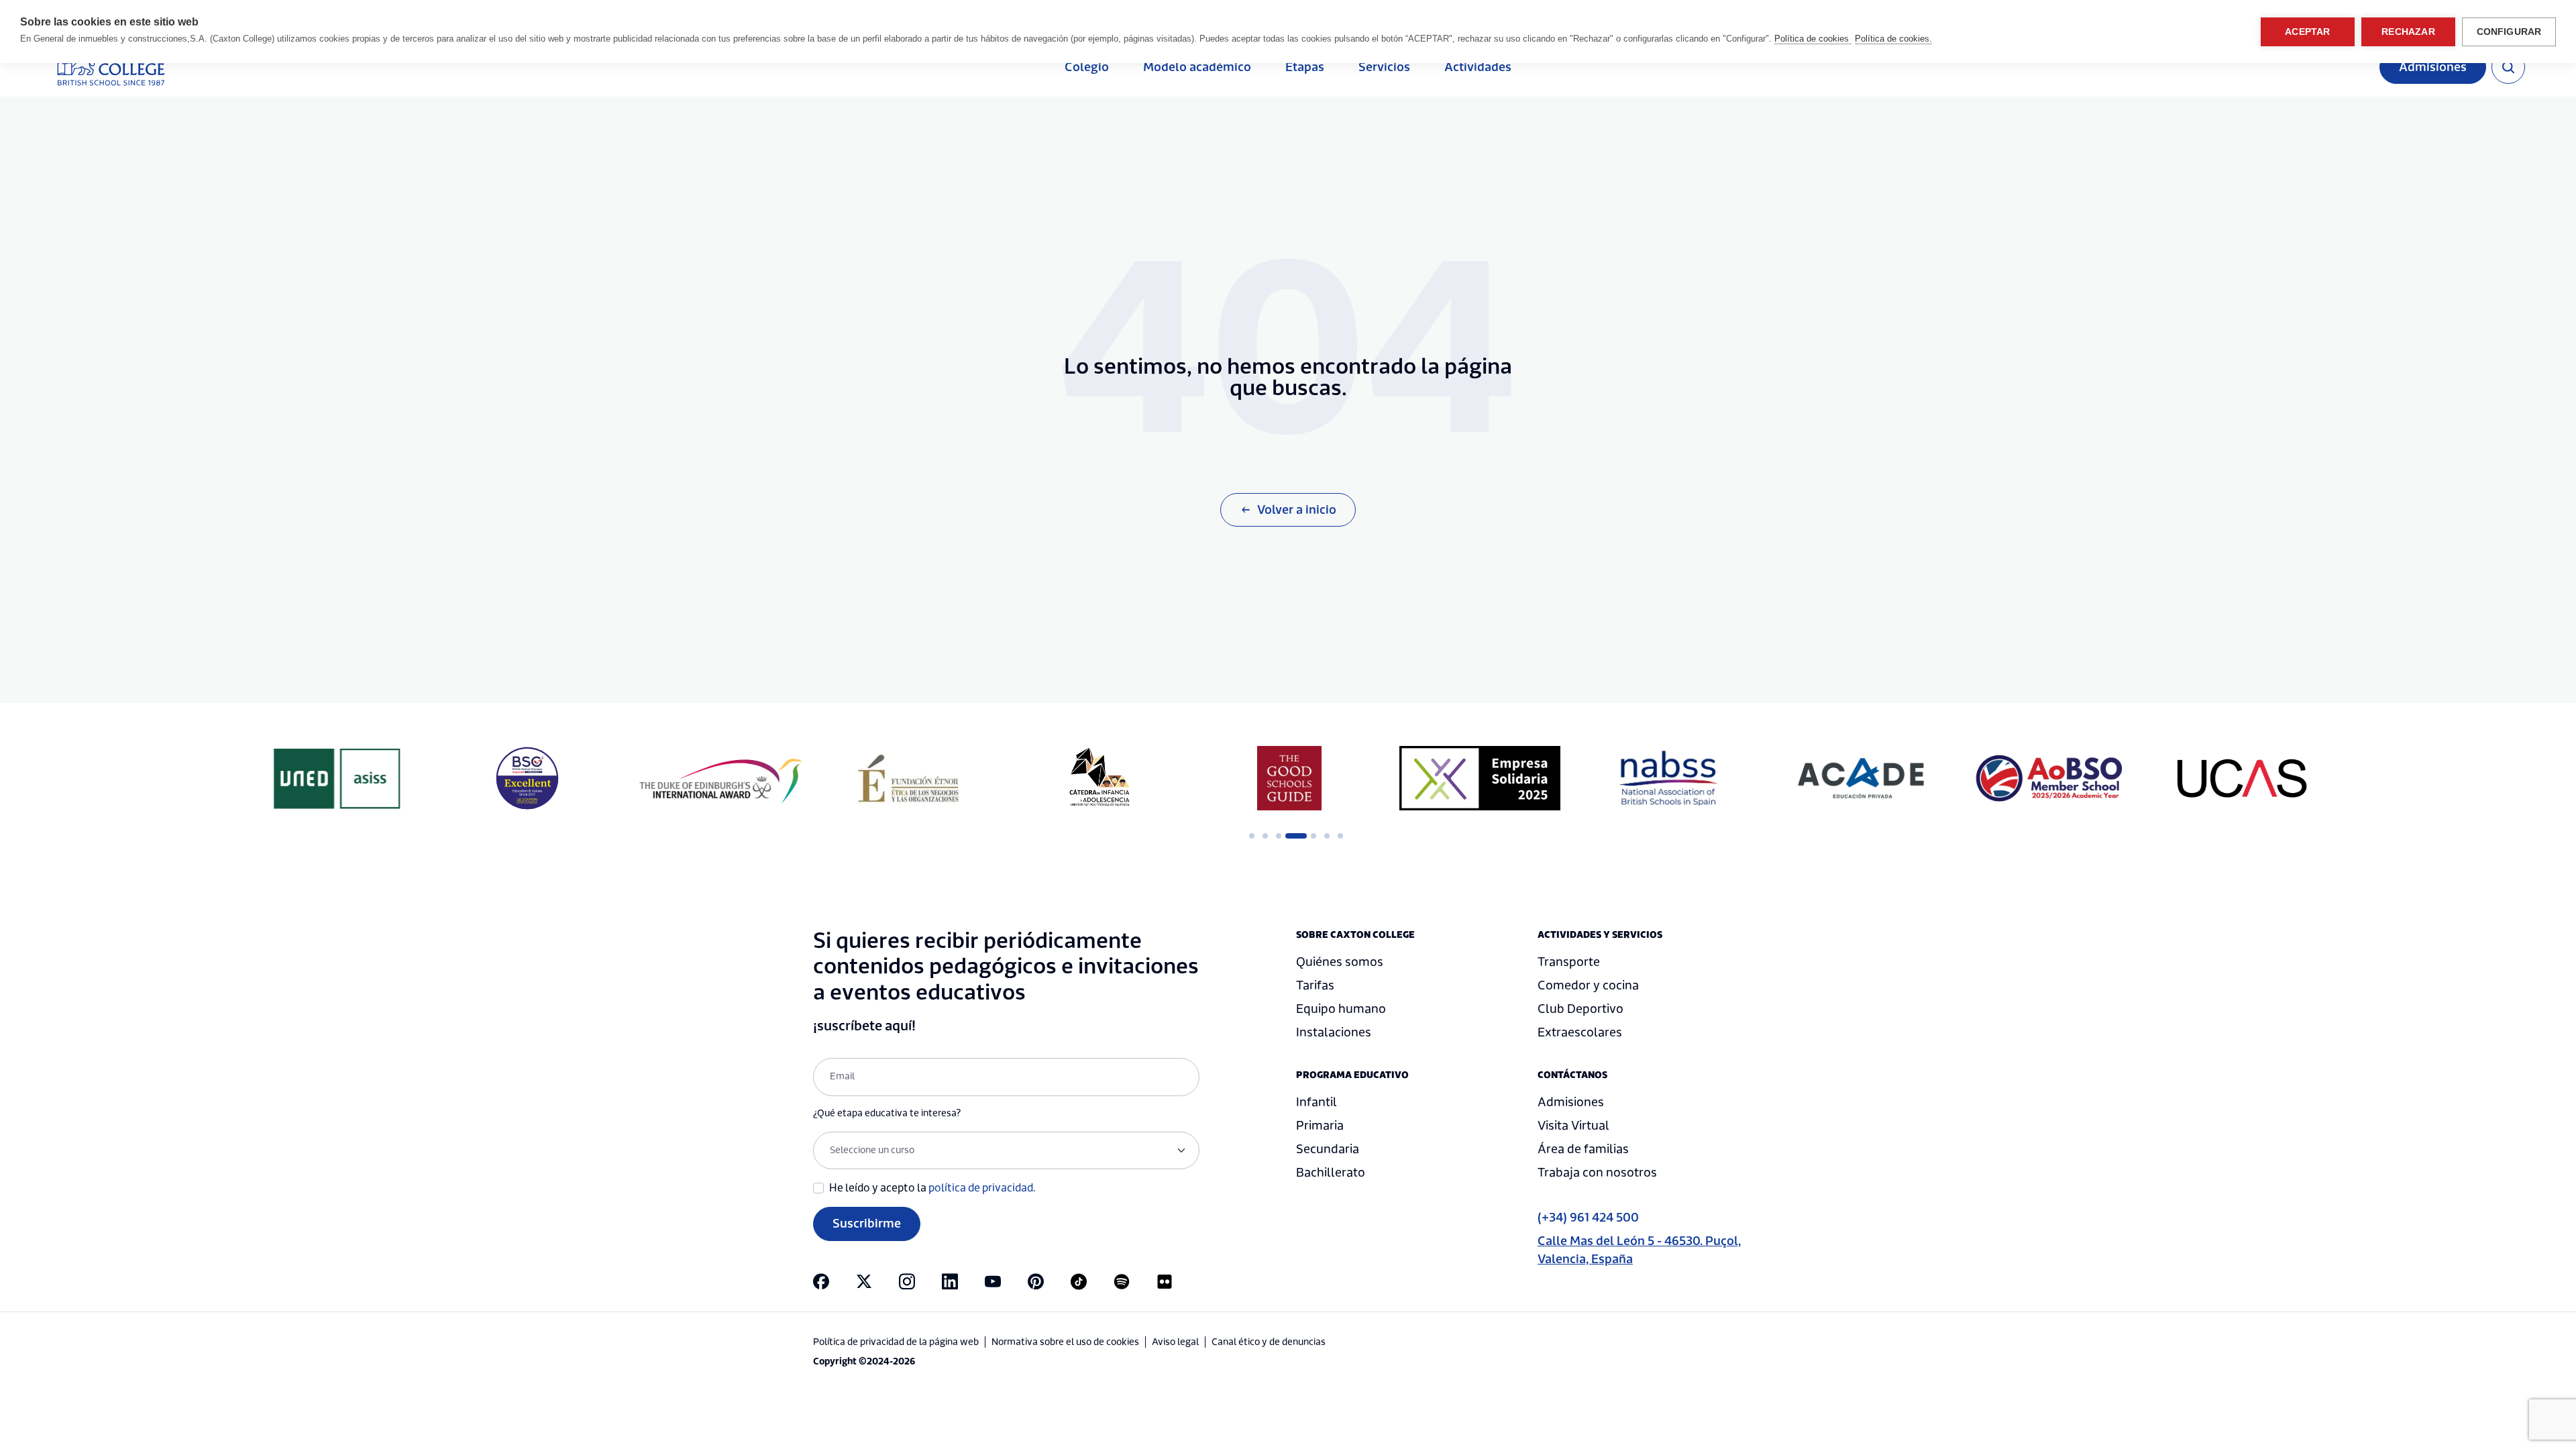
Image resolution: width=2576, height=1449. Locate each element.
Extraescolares (1580, 1033)
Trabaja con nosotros (1597, 1173)
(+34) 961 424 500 (1588, 1218)
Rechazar (2408, 32)
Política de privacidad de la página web (896, 1342)
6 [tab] (1327, 836)
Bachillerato (1331, 1173)
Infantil (1317, 1103)
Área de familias (1583, 1149)
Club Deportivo (1580, 1009)
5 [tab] (1313, 836)
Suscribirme (867, 1224)
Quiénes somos (1340, 962)
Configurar (2509, 32)
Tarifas (1315, 986)
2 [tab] (1265, 836)
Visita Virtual (1573, 1126)
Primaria (1320, 1126)
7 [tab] (1340, 836)
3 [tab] (1279, 836)
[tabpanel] (908, 778)
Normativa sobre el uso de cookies (1065, 1342)
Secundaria (1328, 1149)
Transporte (1569, 962)
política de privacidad (981, 1188)
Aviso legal (1175, 1342)
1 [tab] (1252, 836)
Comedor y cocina (1588, 986)
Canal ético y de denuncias (1269, 1342)
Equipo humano (1341, 1009)
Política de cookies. (1893, 39)
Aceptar (2307, 32)
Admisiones (2433, 67)
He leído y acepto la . (932, 1188)
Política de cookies (1813, 39)
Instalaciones (1334, 1033)
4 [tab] (1292, 836)
